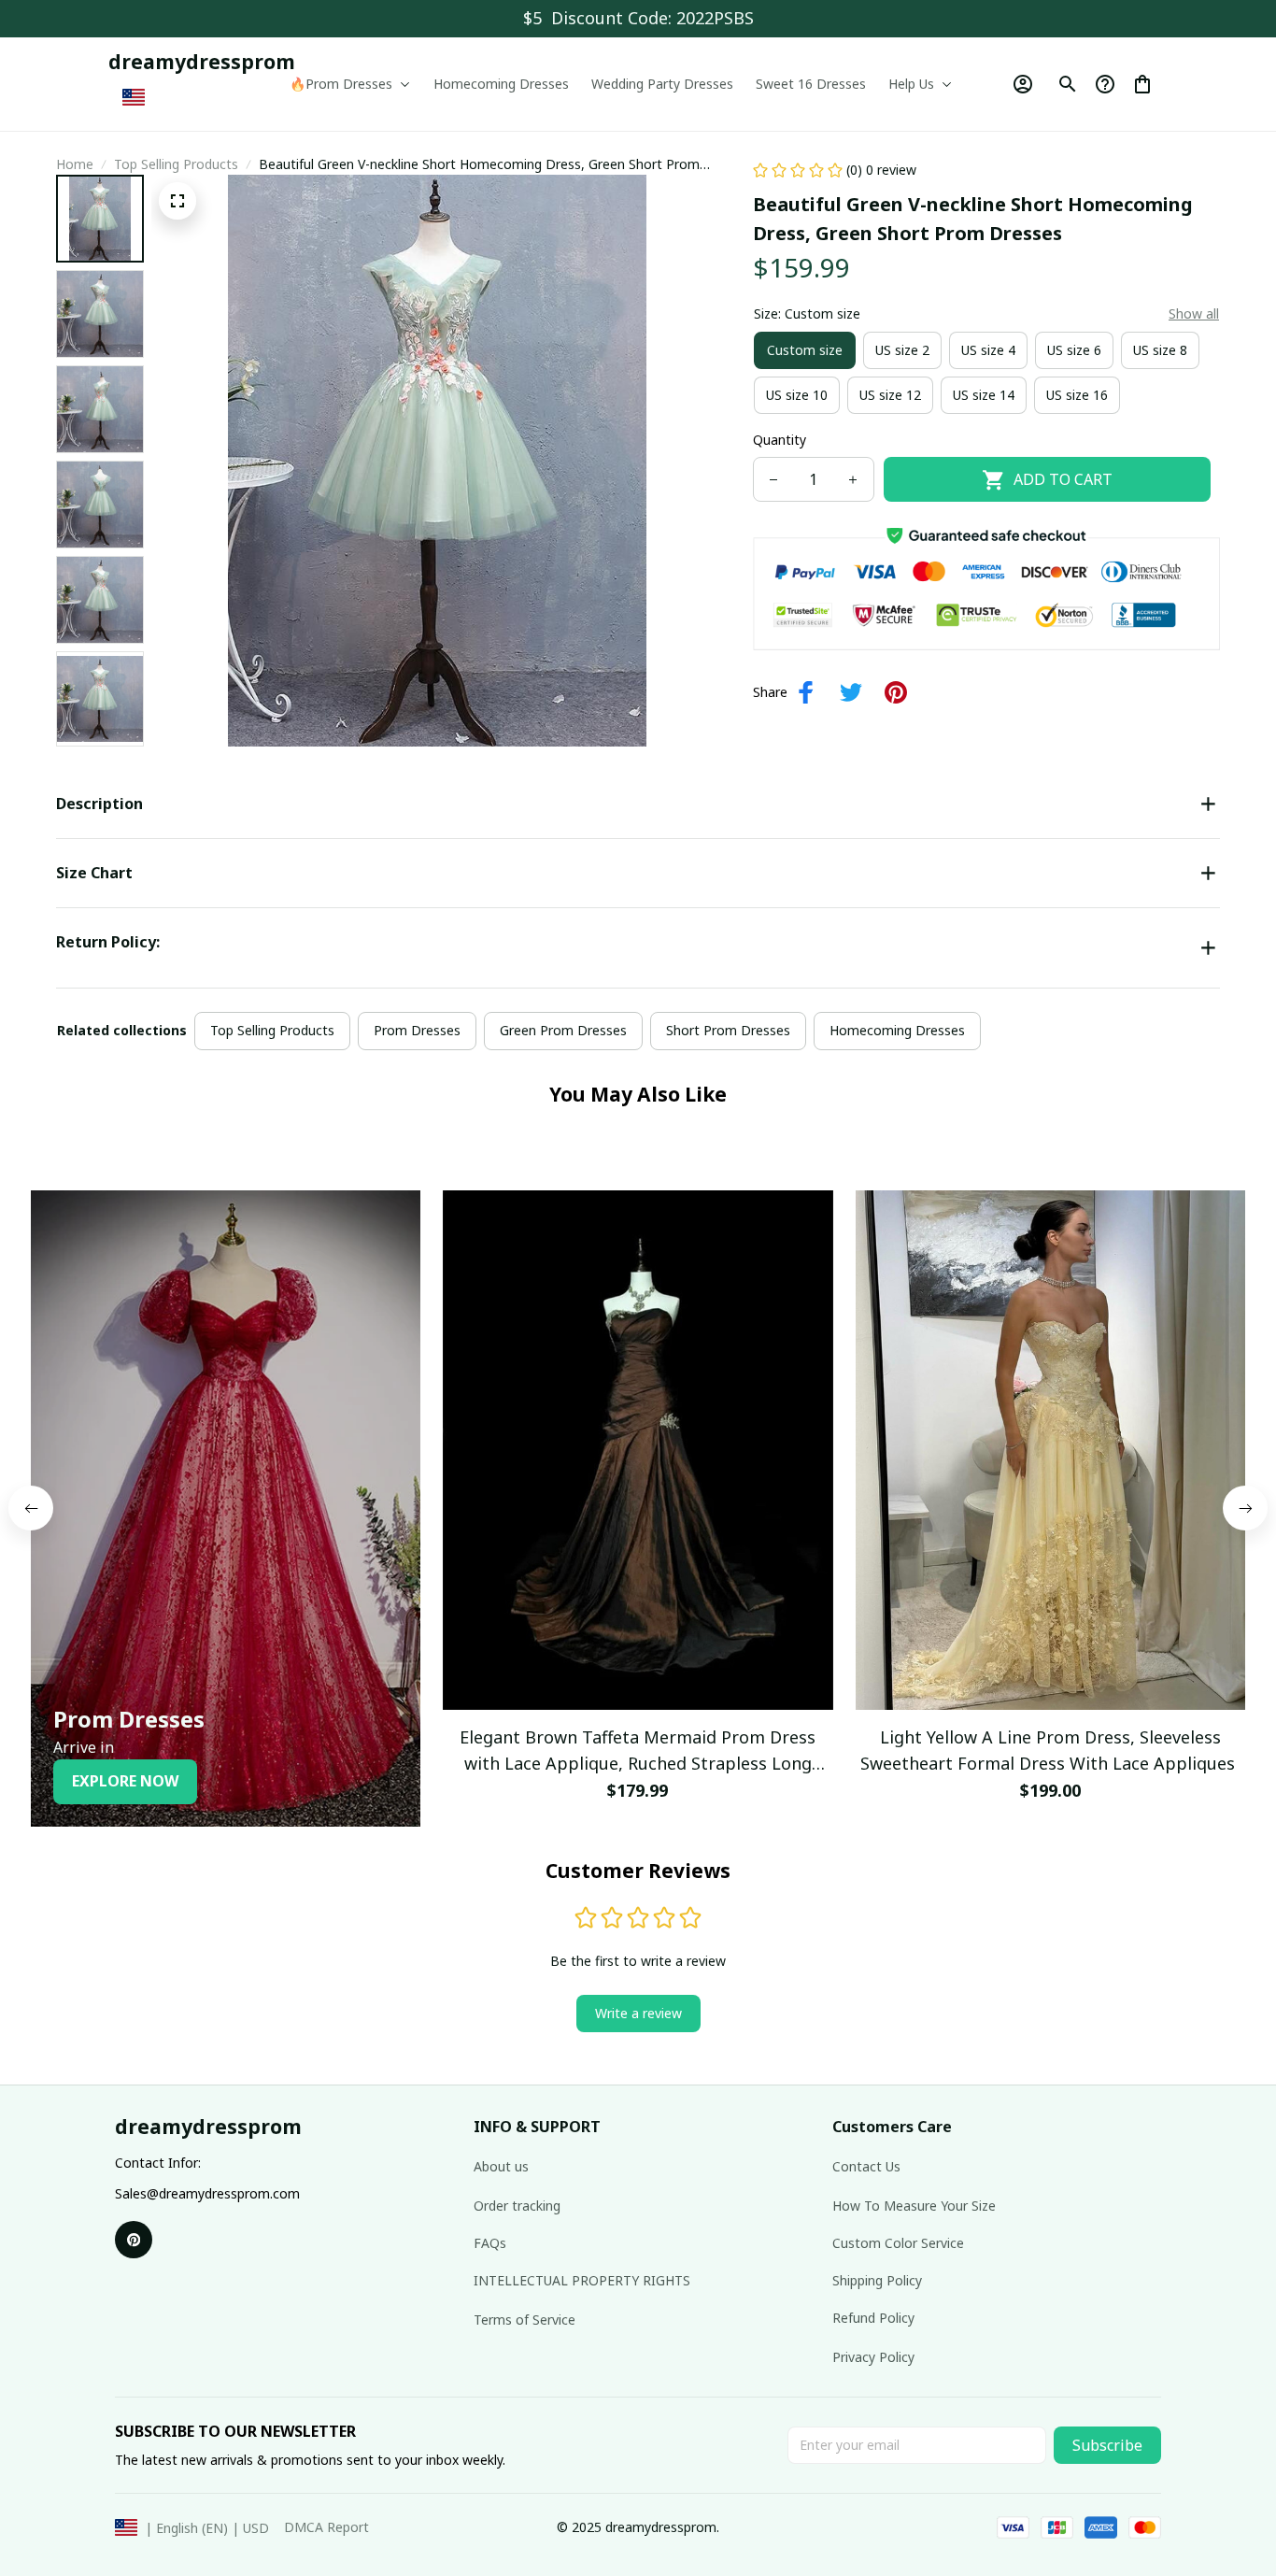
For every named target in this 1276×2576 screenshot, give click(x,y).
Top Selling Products (176, 164)
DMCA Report (326, 2527)
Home (75, 164)
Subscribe (1107, 2445)
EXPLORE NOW (125, 1781)
